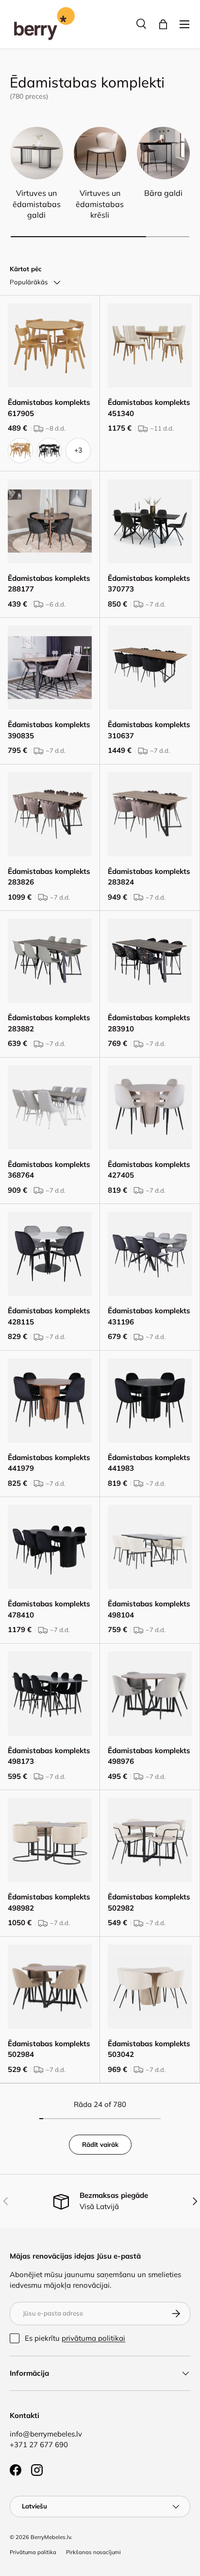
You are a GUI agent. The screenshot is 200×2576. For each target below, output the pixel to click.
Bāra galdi (163, 193)
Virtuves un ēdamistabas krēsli (100, 204)
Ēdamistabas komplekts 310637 (149, 730)
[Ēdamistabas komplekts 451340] (150, 345)
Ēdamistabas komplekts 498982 (49, 1902)
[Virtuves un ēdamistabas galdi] (37, 153)
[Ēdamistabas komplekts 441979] (50, 1401)
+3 (78, 450)
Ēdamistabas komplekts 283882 (49, 1023)
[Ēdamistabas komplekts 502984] (50, 1987)
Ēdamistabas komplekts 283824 (149, 877)
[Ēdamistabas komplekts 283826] (50, 814)
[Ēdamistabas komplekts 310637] (150, 668)
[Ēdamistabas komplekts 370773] (150, 521)
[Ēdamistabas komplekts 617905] (50, 345)
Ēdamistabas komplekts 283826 (49, 877)
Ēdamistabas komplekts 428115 (49, 1316)
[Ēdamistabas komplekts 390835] (50, 668)
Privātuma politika (33, 2552)
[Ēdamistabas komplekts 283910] (150, 961)
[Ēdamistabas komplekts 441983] (150, 1401)
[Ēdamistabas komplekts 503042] (150, 1987)
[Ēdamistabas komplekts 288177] (50, 521)
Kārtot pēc (26, 269)
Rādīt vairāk (100, 2144)
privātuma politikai (93, 2338)
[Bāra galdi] (163, 153)
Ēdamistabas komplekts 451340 (149, 408)
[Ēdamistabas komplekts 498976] (150, 1694)
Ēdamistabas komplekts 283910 (149, 1023)
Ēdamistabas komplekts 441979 (49, 1463)
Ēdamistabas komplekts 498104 (149, 1609)
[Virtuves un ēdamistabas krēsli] (100, 153)
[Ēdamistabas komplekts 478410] (50, 1547)
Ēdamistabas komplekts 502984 (49, 2049)
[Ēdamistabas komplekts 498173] (50, 1694)
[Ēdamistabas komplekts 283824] (150, 814)
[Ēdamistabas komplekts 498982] (50, 1840)
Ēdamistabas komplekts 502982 (149, 1902)
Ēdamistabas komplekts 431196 (149, 1316)
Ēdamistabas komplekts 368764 (49, 1170)
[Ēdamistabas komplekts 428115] (50, 1254)
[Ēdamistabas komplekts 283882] (50, 961)
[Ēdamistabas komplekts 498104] (150, 1547)
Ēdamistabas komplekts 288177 (49, 584)
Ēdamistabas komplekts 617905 (49, 408)
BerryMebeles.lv (51, 2537)
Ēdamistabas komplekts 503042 (149, 2049)
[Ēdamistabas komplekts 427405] (150, 1107)
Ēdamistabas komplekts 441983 (149, 1463)
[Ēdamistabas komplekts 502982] (150, 1840)
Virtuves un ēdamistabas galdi (37, 204)
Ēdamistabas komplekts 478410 (49, 1609)
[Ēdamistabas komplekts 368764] (50, 1107)
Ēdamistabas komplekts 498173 (49, 1756)
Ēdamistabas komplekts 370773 (149, 584)
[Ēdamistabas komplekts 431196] (150, 1254)
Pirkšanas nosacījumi (93, 2552)
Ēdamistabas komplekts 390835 (49, 730)
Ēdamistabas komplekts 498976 (149, 1756)
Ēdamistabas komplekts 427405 (149, 1170)
